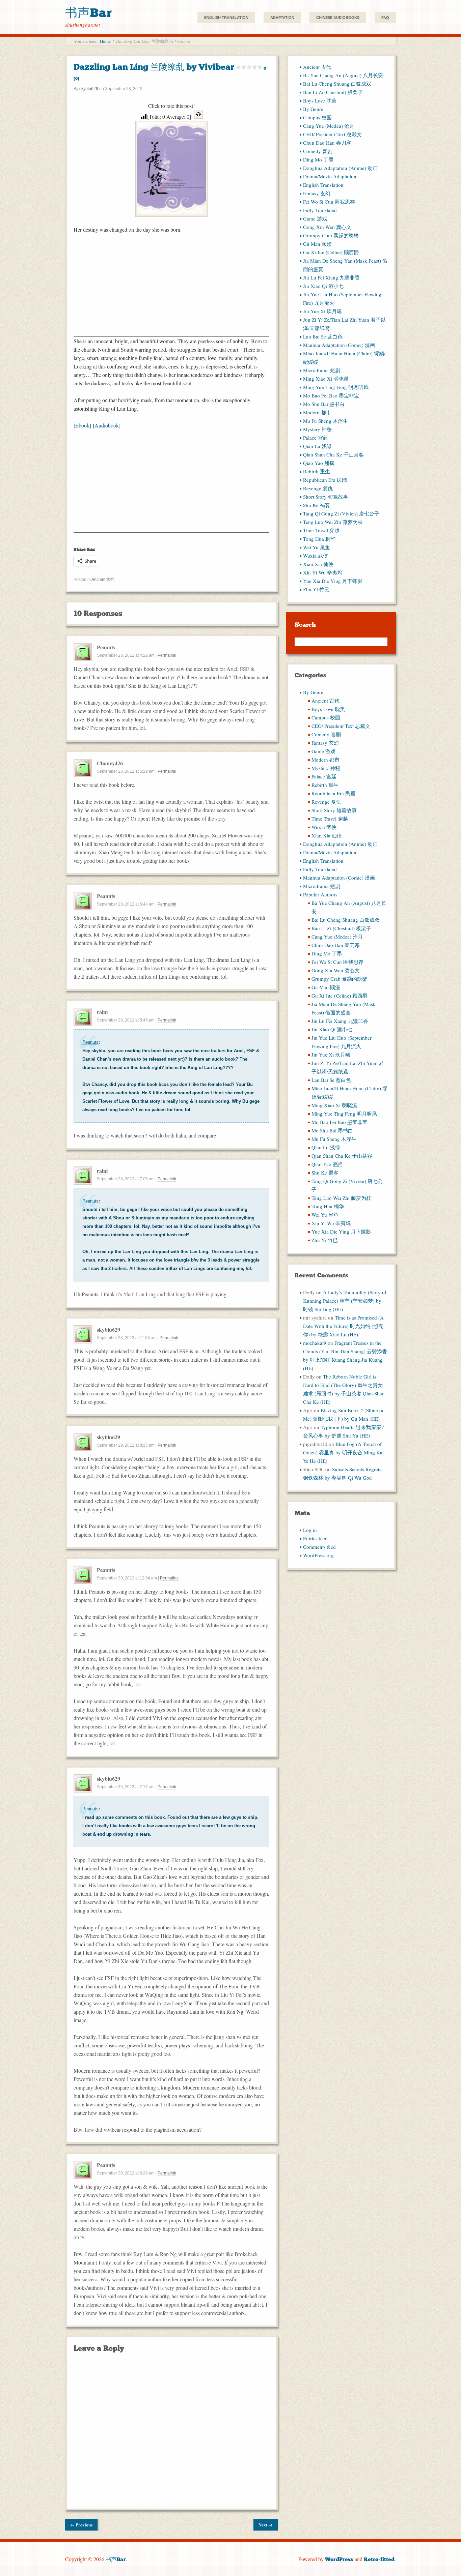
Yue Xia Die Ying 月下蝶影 (333, 581)
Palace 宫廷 (316, 438)
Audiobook (107, 425)
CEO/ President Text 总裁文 (332, 134)
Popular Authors (320, 894)
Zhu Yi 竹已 (316, 589)
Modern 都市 (317, 412)
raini (102, 1012)
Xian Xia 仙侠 (318, 564)
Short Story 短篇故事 (326, 497)
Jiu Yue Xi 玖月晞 (322, 311)
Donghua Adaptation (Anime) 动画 (340, 168)
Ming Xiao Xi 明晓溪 (326, 379)
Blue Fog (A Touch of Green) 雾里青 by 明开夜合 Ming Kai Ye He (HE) (343, 1452)
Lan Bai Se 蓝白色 (323, 336)
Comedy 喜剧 (318, 151)
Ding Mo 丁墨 (318, 159)
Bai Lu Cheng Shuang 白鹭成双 (337, 84)
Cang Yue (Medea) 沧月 (329, 126)
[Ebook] (82, 425)
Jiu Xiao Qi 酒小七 (323, 286)
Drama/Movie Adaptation (330, 176)
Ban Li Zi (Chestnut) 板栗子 (333, 92)
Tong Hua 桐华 (319, 539)
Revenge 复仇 (318, 488)
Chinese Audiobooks (338, 18)
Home (105, 41)
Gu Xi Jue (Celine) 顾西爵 (331, 252)
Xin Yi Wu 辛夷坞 (323, 572)
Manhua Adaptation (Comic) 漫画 (339, 345)
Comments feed (319, 1547)
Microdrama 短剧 (322, 370)
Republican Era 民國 (325, 480)
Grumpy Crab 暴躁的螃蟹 (331, 235)
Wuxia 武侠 (316, 556)
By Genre (313, 109)
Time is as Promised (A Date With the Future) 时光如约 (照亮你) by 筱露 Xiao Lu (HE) (343, 1326)
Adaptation (282, 18)
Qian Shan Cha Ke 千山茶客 (333, 454)
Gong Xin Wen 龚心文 (327, 227)
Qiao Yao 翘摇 (319, 463)
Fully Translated (320, 210)
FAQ (385, 18)
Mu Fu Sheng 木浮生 (326, 421)
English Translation (226, 18)
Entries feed (315, 1538)
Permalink (167, 655)
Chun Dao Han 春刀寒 (327, 143)
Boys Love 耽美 (320, 100)
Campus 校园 (317, 117)
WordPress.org (318, 1555)
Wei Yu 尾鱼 (317, 547)
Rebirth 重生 (317, 471)
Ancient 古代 (103, 580)
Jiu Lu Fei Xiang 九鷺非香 (331, 277)
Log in (310, 1530)
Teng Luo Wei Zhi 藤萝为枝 (333, 522)
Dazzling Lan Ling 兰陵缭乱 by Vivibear (170, 71)
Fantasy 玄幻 (317, 193)
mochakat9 (315, 1343)
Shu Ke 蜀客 (317, 505)
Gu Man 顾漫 (317, 244)
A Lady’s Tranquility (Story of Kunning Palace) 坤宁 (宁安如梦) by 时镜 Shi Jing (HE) (345, 1301)
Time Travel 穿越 (321, 530)
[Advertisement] (171, 289)
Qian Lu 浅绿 (317, 446)
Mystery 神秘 (317, 429)
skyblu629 (89, 89)
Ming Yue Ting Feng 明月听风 (336, 387)
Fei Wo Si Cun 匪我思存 (329, 202)
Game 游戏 (315, 218)
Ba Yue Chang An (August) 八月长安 (343, 75)
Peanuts (90, 1042)
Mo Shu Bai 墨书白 (324, 404)
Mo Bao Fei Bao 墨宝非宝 (331, 395)
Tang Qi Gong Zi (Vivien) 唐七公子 (341, 513)
